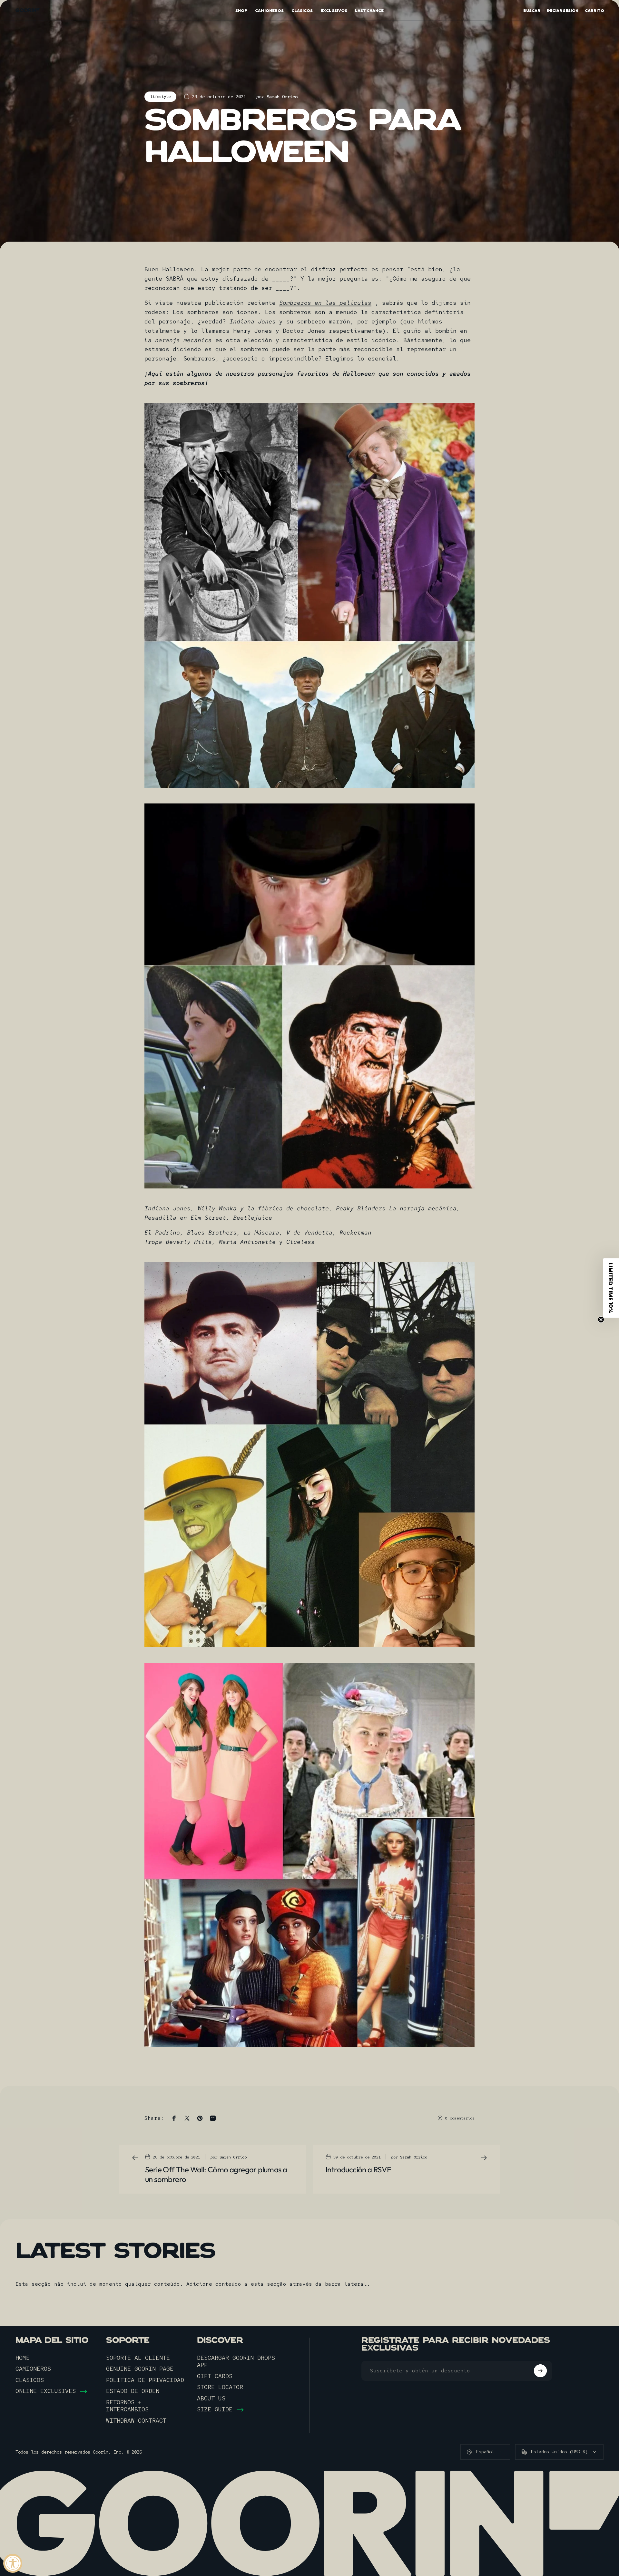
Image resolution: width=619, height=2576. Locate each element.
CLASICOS (30, 2380)
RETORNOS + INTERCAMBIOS (127, 2406)
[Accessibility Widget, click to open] (13, 2563)
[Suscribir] (540, 2371)
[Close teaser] (601, 1320)
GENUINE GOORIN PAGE (140, 2369)
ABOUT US (211, 2398)
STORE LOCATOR (220, 2387)
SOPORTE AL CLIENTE (138, 2358)
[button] (611, 1288)
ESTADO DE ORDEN (133, 2391)
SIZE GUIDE (215, 2409)
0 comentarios (460, 2118)
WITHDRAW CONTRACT (136, 2421)
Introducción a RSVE (359, 2169)
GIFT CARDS (215, 2376)
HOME (23, 2358)
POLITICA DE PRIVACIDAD (145, 2380)
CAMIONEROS (33, 2369)
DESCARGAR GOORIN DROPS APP (236, 2362)
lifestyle (160, 97)
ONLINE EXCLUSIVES (46, 2391)
